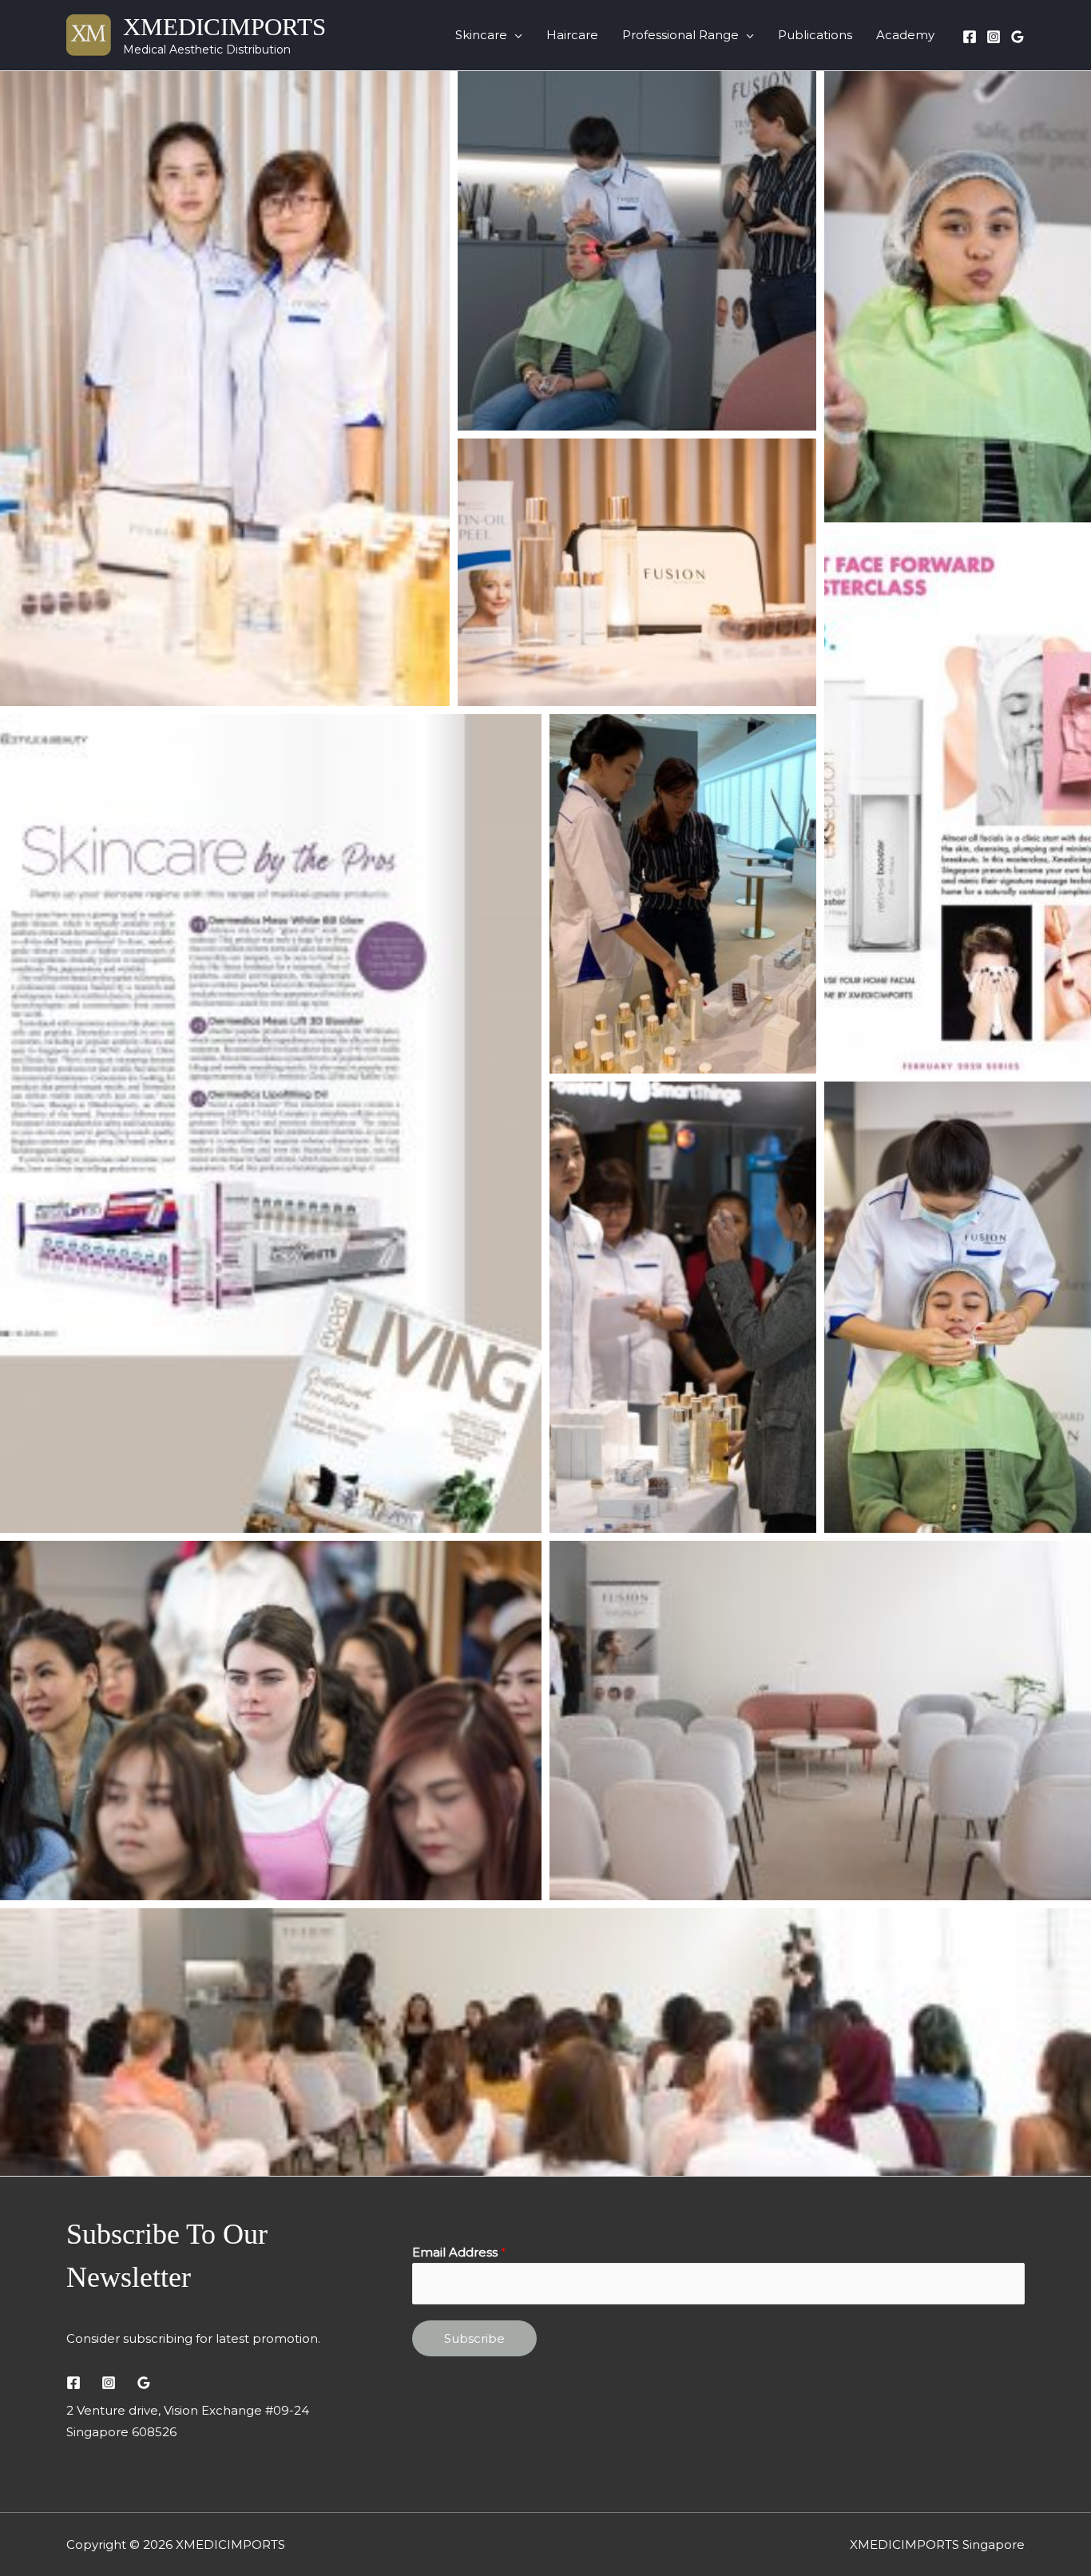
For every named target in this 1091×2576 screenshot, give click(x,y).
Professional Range (680, 35)
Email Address (459, 2252)
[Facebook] (970, 37)
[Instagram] (994, 37)
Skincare (481, 35)
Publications (815, 35)
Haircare (572, 35)
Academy (905, 35)
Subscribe (474, 2338)
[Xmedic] (1018, 37)
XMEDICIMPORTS (224, 27)
